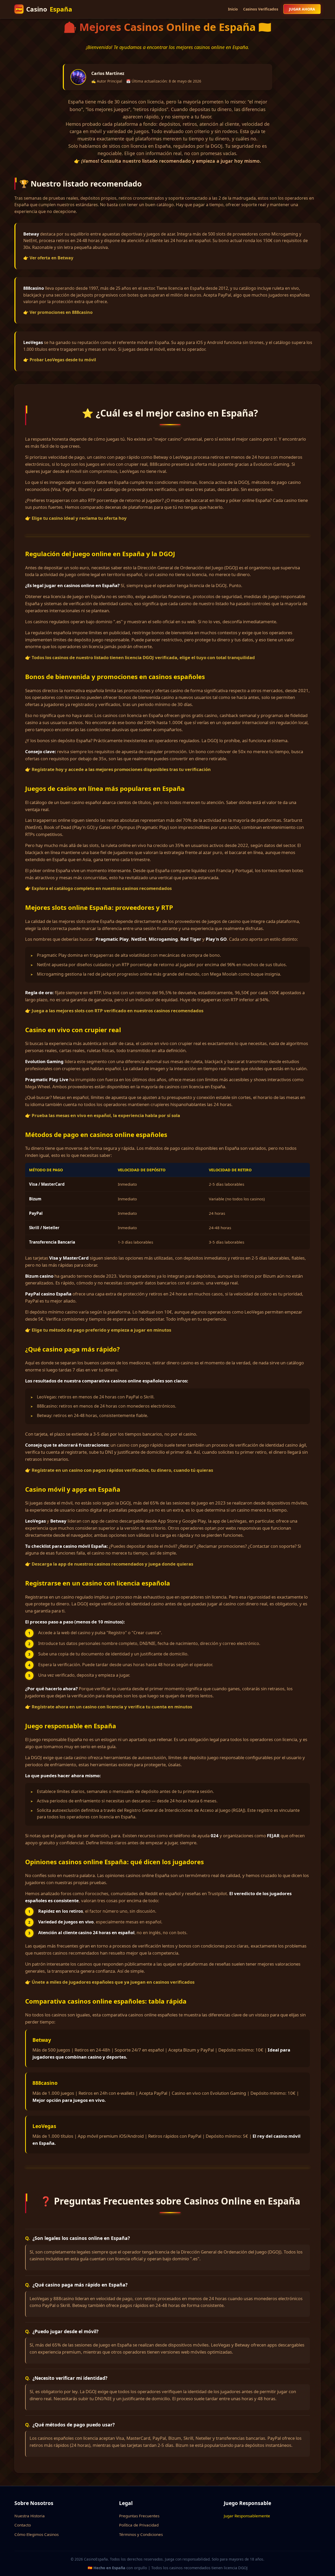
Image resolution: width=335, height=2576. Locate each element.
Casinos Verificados (261, 9)
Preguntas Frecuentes (139, 2516)
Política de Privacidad (139, 2525)
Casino (44, 9)
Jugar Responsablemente (247, 2516)
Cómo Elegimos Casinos (37, 2534)
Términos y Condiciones (141, 2534)
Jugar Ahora (302, 9)
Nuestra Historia (30, 2516)
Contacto (23, 2525)
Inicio (233, 9)
